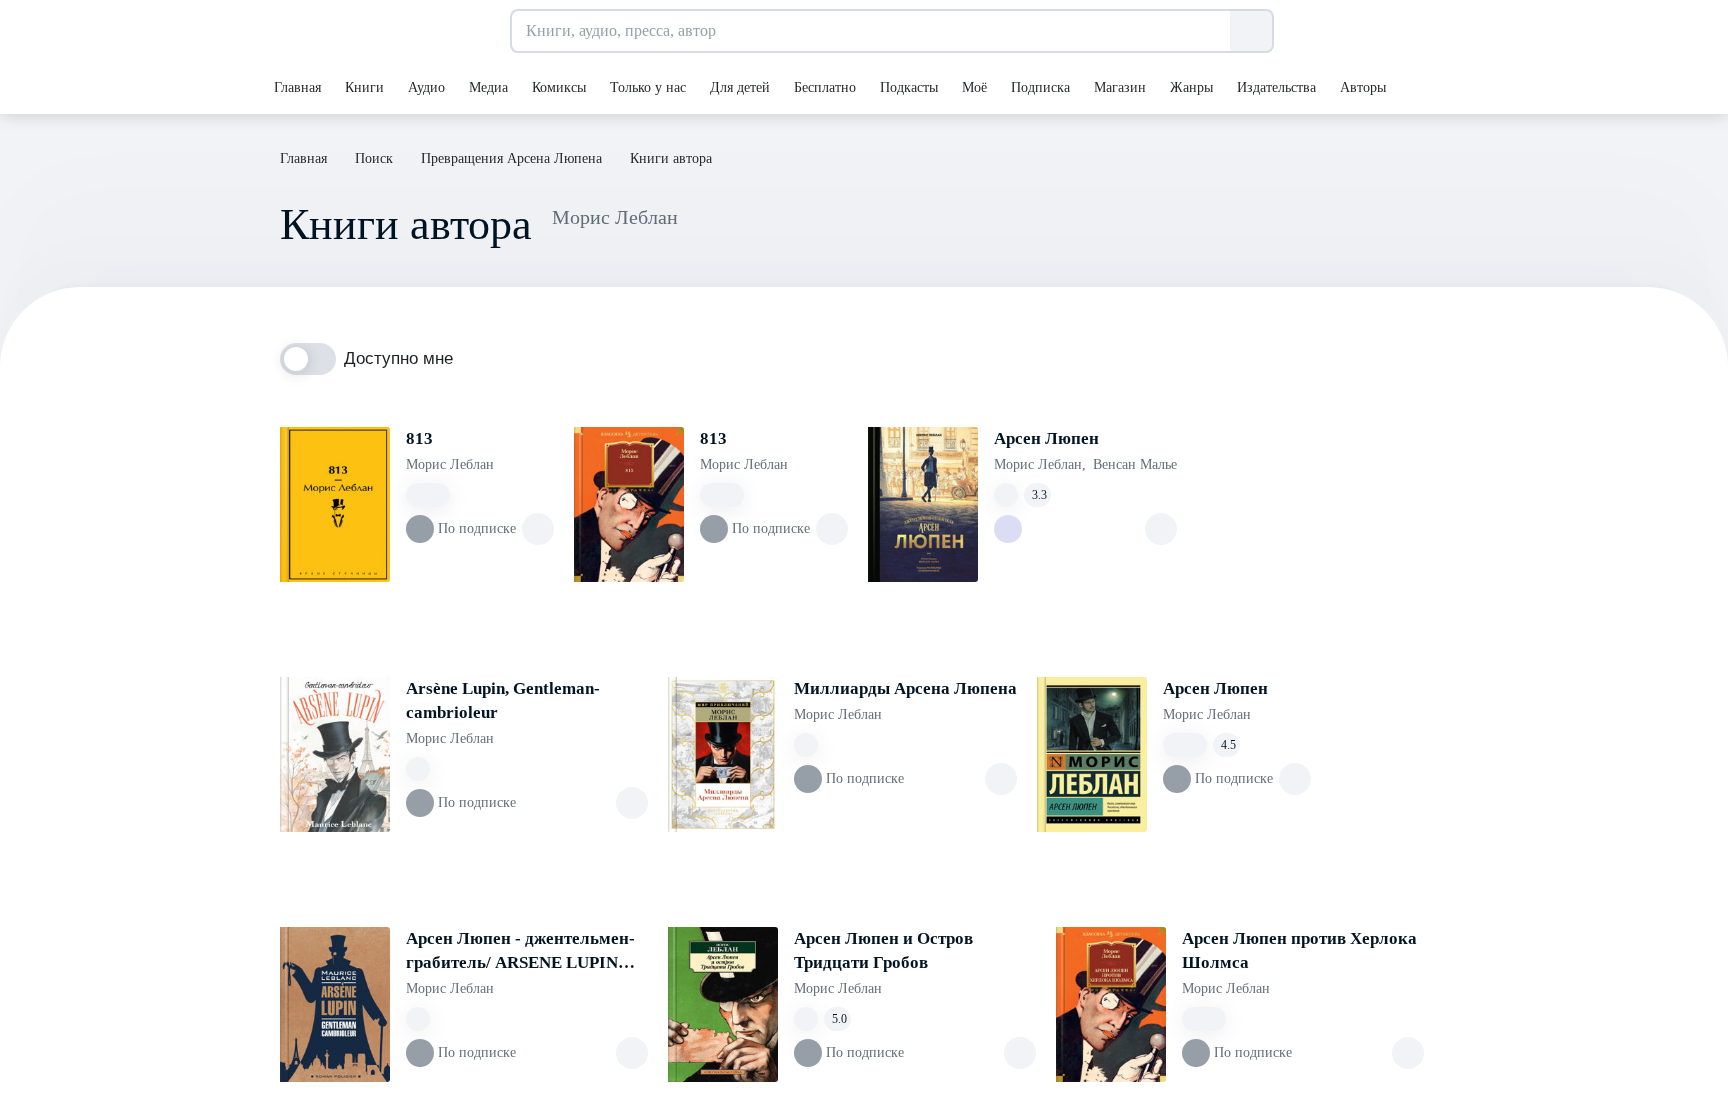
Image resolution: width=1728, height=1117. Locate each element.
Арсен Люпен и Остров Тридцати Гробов (883, 950)
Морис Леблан (450, 464)
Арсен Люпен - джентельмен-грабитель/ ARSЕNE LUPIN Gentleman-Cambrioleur (520, 952)
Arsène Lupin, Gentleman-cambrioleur (503, 700)
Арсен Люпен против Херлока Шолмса (1299, 950)
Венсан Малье (1135, 464)
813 (419, 438)
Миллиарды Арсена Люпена (905, 688)
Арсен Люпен (1046, 438)
